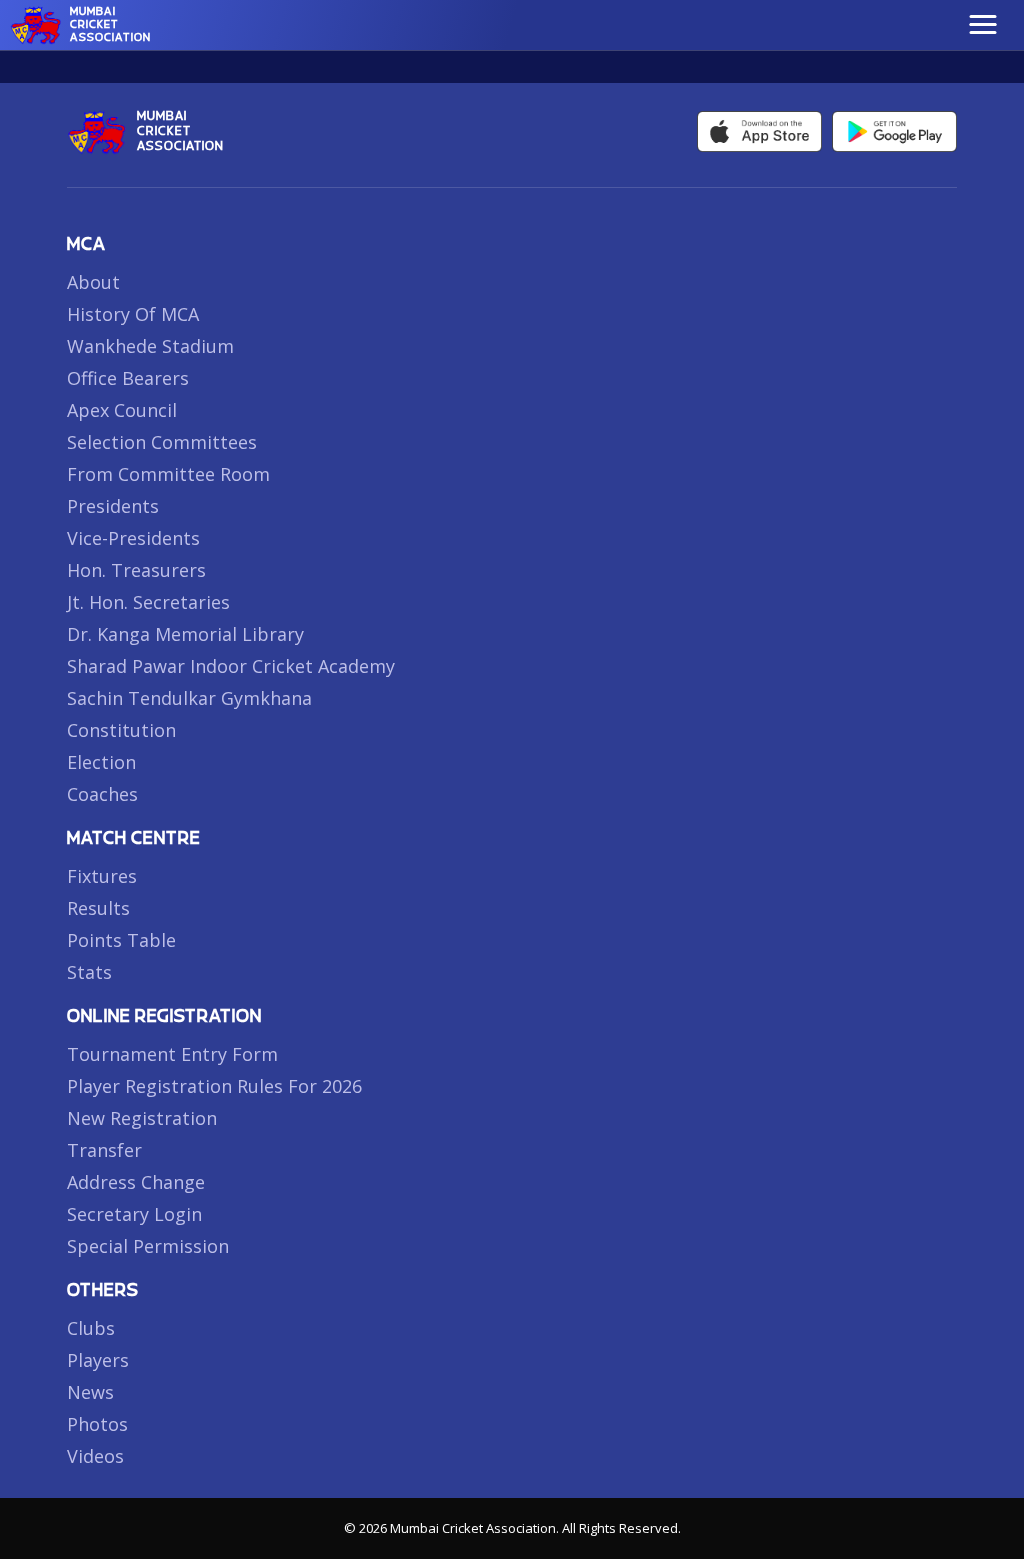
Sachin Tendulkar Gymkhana (189, 698)
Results (98, 908)
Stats (89, 972)
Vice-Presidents (133, 538)
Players (98, 1360)
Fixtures (102, 876)
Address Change (136, 1182)
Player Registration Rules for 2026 (214, 1086)
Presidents (113, 506)
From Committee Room (168, 474)
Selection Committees (162, 442)
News (90, 1392)
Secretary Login (134, 1214)
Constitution (121, 730)
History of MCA (133, 314)
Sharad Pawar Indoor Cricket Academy (231, 666)
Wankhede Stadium (150, 346)
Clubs (91, 1328)
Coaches (102, 794)
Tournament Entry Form (172, 1054)
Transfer (104, 1150)
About (93, 282)
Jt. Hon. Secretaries (148, 602)
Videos (95, 1456)
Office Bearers (128, 378)
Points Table (121, 940)
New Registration (142, 1118)
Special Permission (148, 1246)
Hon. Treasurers (136, 570)
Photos (97, 1424)
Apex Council (122, 410)
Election (101, 762)
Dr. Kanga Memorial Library (185, 634)
